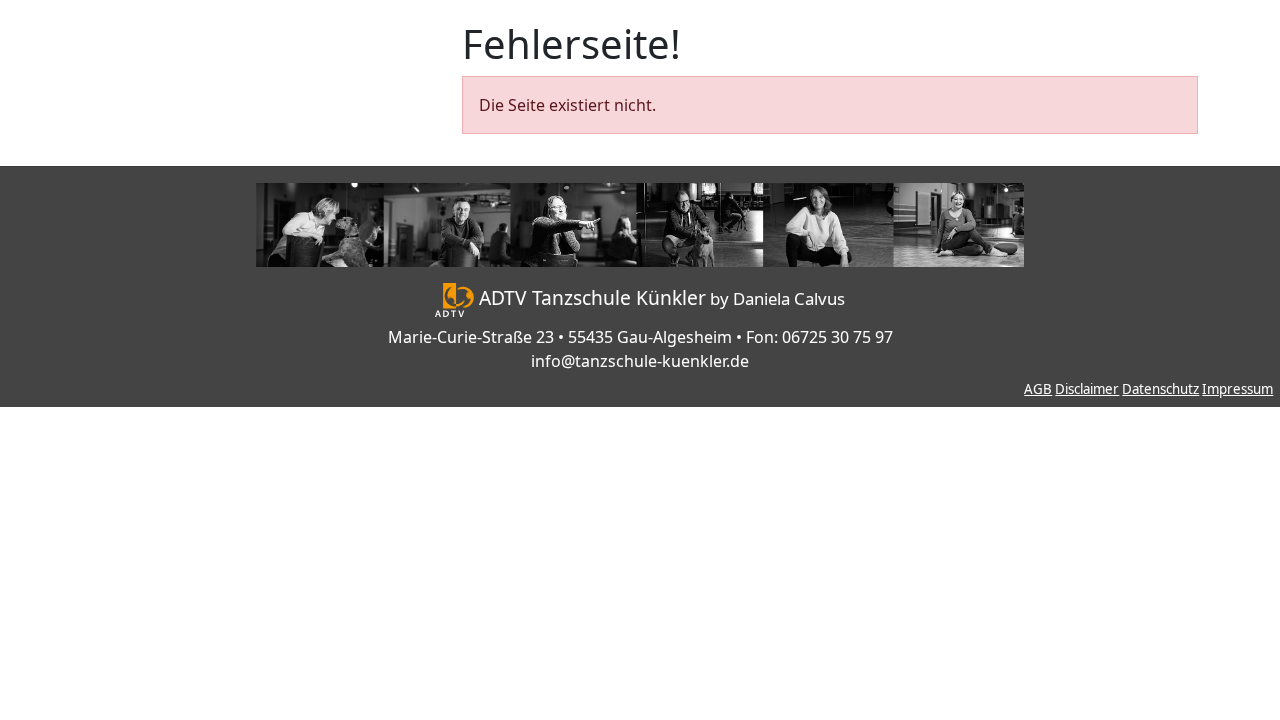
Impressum (1237, 389)
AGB (1038, 389)
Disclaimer (1087, 389)
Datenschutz (1160, 389)
